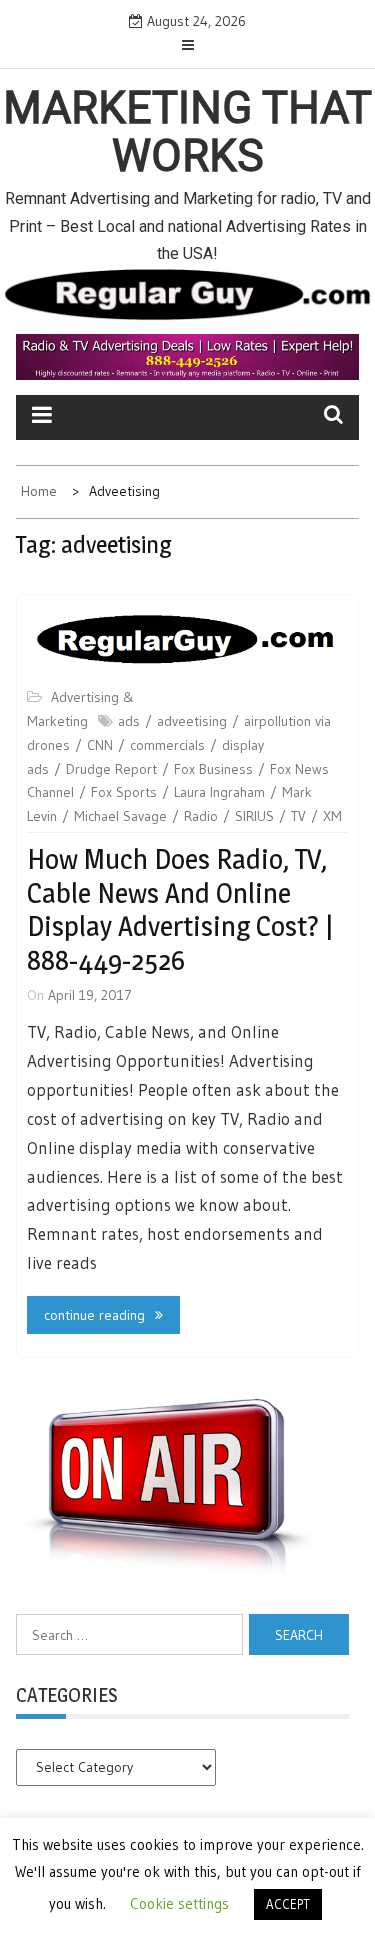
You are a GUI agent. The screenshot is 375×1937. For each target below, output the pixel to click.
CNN (100, 745)
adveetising (192, 721)
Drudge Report (111, 769)
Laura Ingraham (219, 792)
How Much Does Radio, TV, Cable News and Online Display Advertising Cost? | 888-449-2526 (180, 909)
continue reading (94, 1315)
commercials (167, 745)
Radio (201, 816)
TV (298, 816)
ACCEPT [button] (288, 1904)
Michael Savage (120, 816)
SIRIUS (254, 816)
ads (129, 721)
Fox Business (213, 769)
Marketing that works (187, 132)
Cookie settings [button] (179, 1903)
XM (332, 816)
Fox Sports (124, 792)
